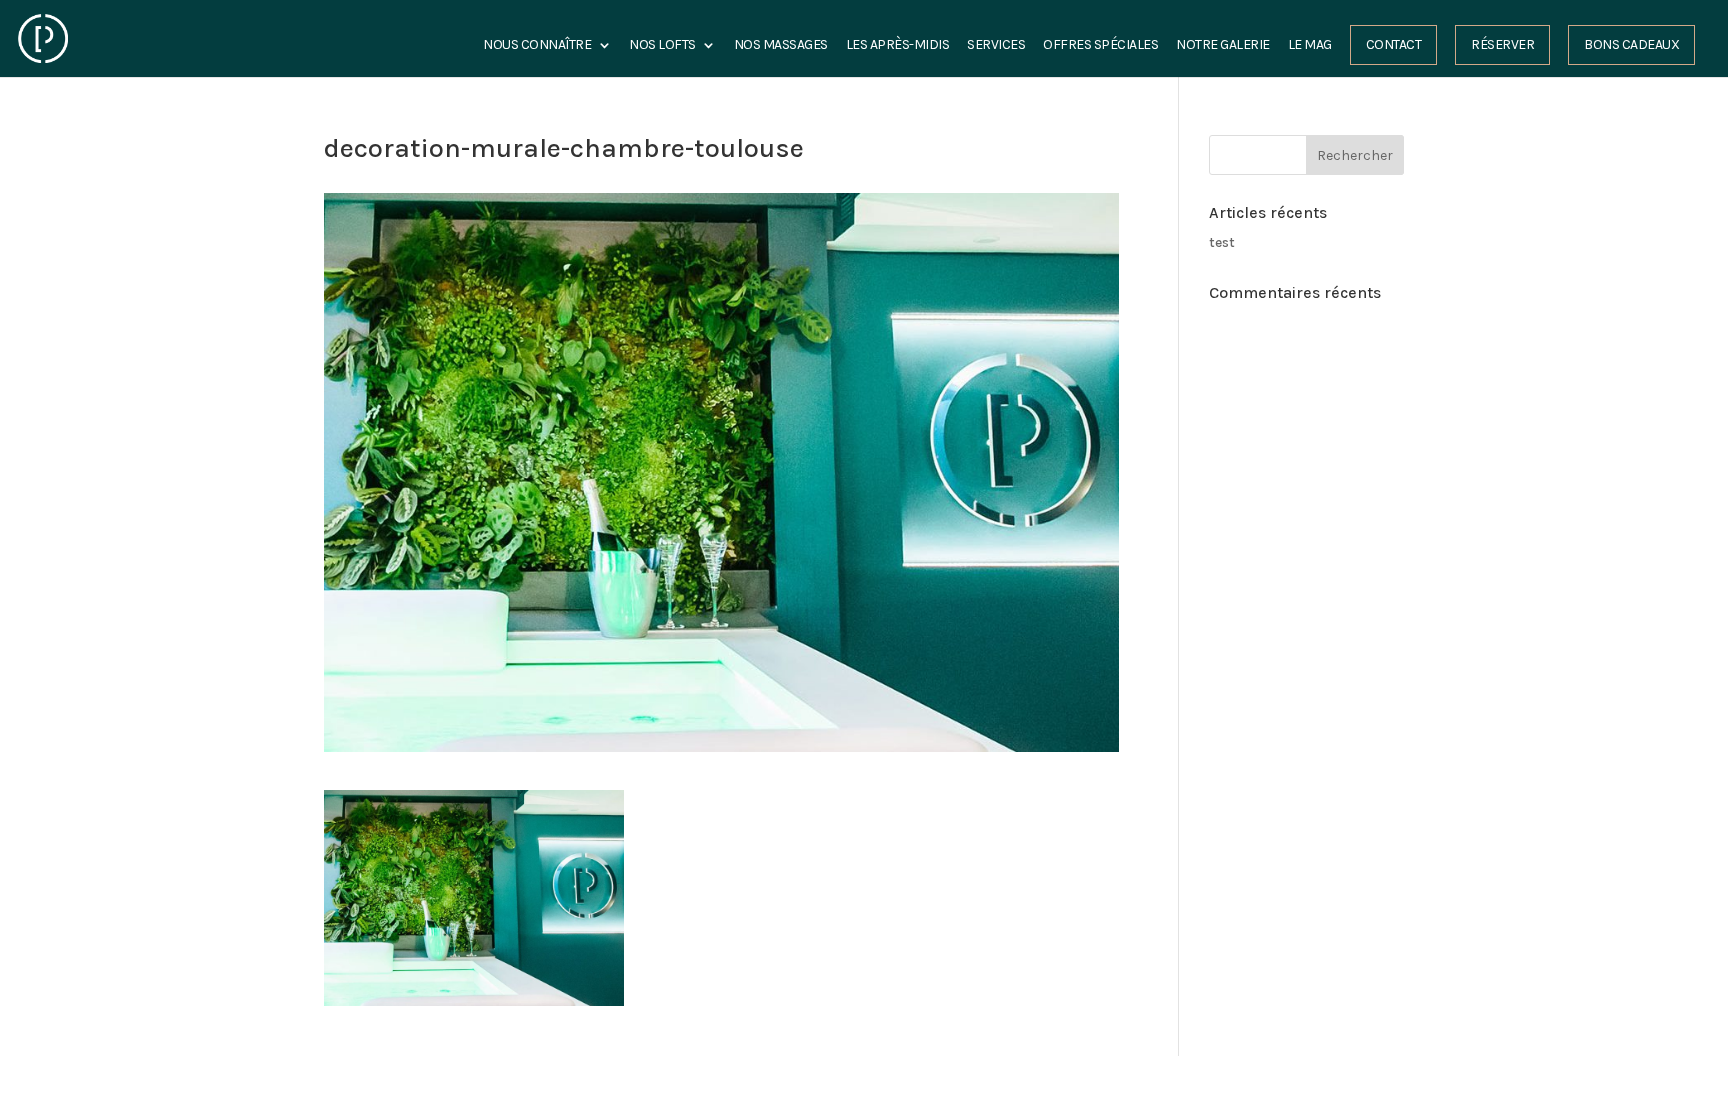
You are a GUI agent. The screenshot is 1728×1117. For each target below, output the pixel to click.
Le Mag (1310, 45)
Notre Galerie (1223, 45)
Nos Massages (781, 45)
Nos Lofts (662, 45)
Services (996, 45)
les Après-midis (898, 45)
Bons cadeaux (1631, 44)
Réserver (1502, 44)
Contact (1394, 44)
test (1222, 242)
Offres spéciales (1100, 45)
